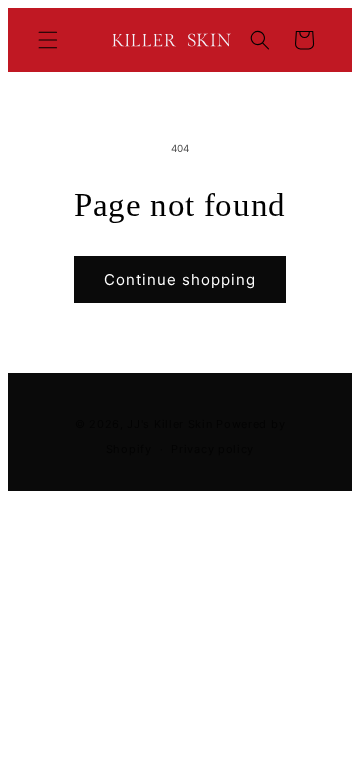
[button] (48, 40)
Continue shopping (180, 279)
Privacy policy (212, 449)
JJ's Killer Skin (169, 424)
